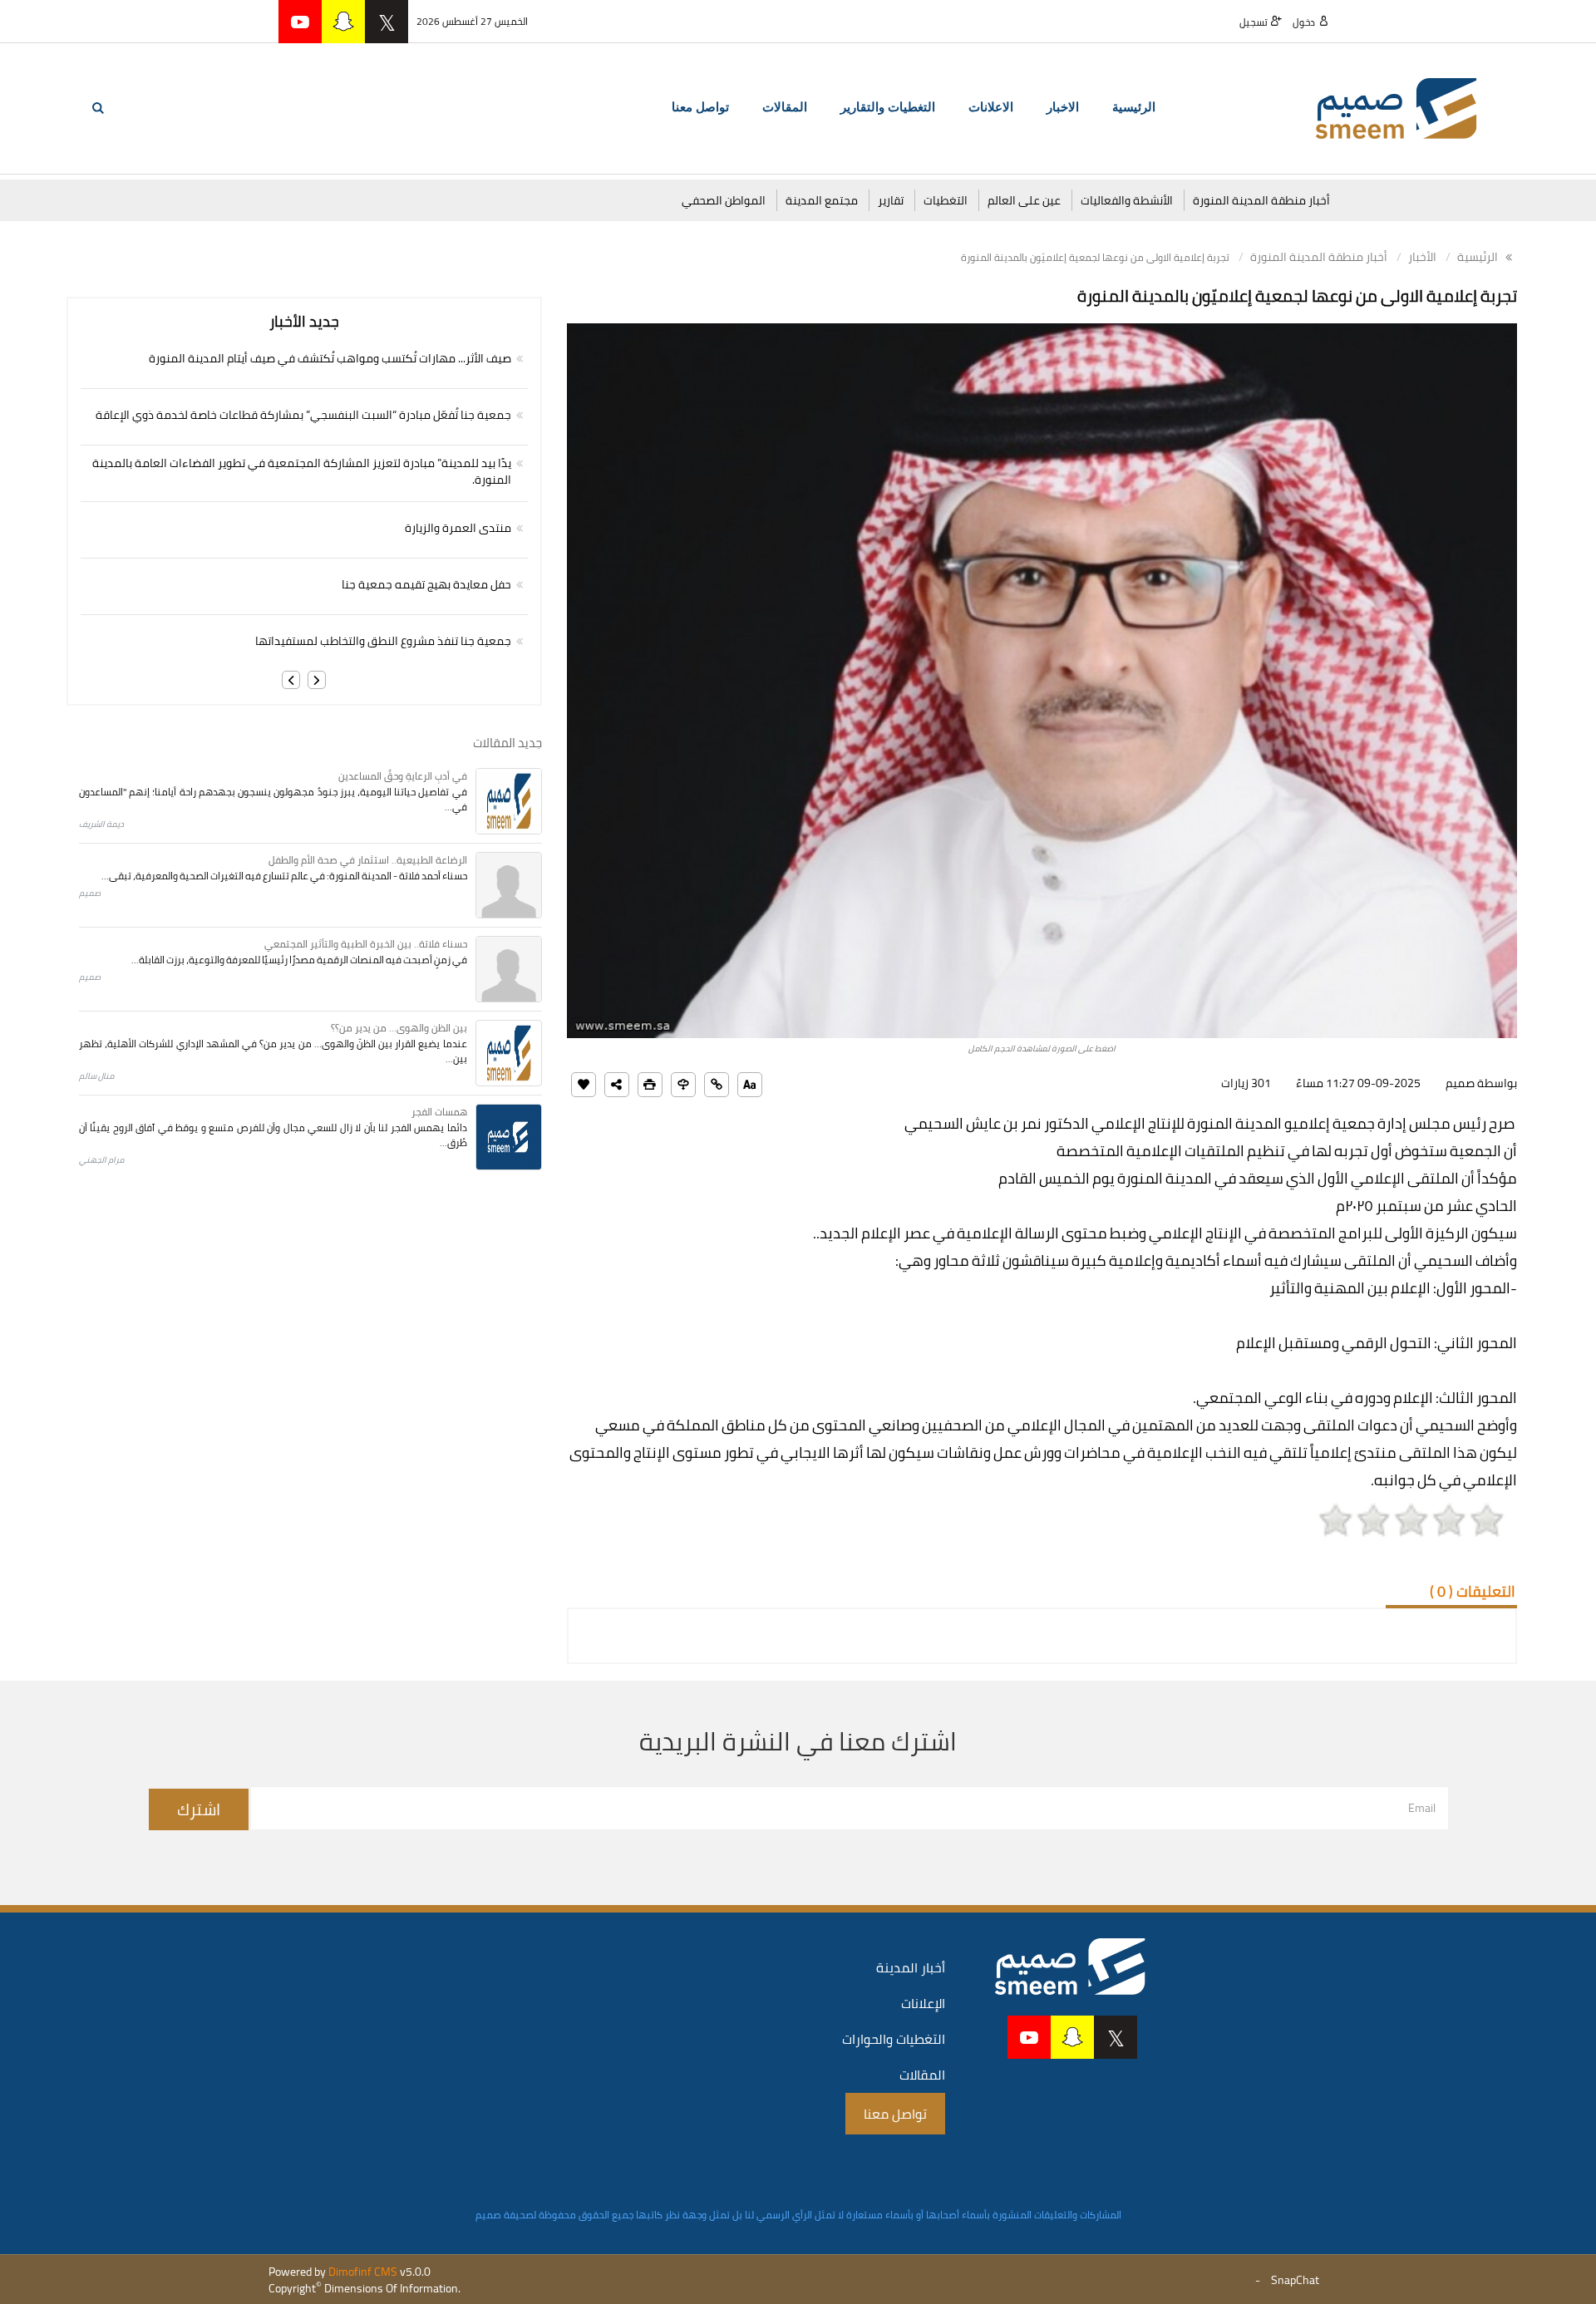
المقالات (922, 2075)
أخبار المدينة (911, 1967)
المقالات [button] (785, 107)
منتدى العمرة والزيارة (458, 528)
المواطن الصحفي (724, 200)
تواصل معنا (700, 107)
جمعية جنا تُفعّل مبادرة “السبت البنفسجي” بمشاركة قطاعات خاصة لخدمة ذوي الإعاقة (303, 415)
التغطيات (946, 200)
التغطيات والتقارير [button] (888, 107)
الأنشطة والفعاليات (1127, 200)
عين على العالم (1024, 200)
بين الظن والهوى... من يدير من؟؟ (399, 1028)
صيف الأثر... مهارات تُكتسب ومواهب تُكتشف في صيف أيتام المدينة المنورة (330, 358)
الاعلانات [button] (991, 107)
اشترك (199, 1809)
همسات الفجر (439, 1112)
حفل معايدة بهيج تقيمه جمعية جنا (426, 584)
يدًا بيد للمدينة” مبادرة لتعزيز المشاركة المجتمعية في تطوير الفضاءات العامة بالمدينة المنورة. (302, 471)
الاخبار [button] (1063, 107)
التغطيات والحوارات (894, 2039)
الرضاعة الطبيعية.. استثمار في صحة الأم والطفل (368, 860)
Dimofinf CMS (363, 2272)
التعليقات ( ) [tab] (1473, 1591)
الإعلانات (923, 2003)
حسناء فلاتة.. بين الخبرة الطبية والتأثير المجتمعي (366, 944)
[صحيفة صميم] (1396, 107)
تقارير (891, 200)
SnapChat (1295, 2280)
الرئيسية (1134, 107)
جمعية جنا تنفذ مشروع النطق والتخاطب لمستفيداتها (383, 641)
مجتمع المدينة (822, 200)
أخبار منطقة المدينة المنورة (1261, 200)
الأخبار (1422, 257)
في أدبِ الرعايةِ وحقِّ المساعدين (403, 776)
